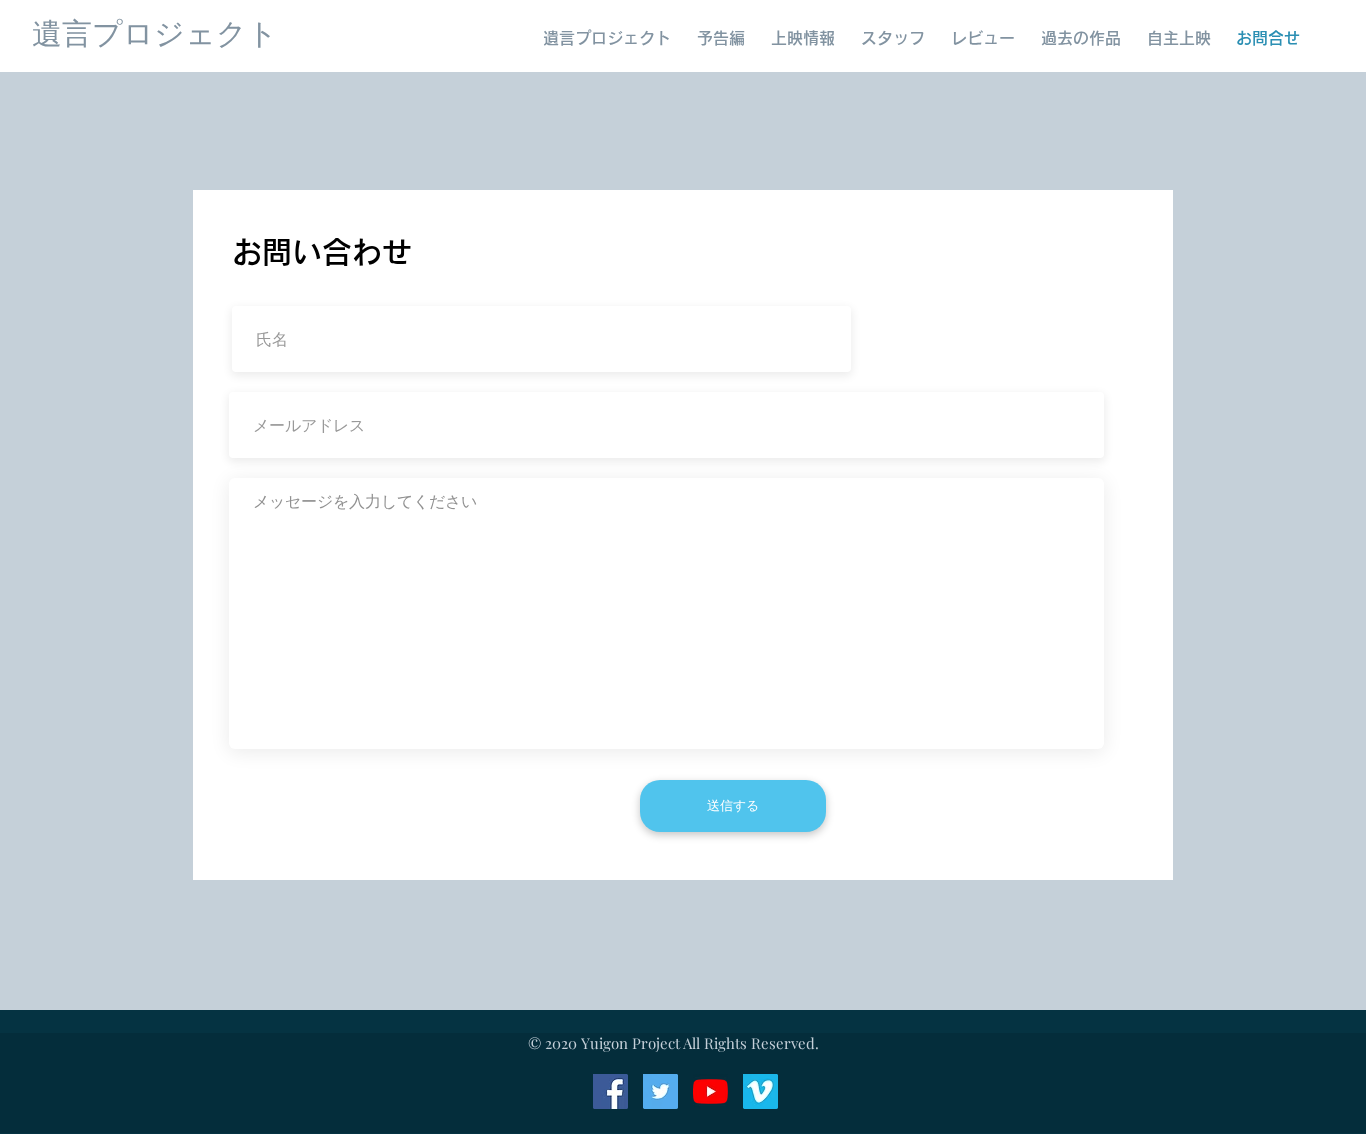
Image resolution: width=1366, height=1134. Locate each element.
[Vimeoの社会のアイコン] (760, 1091)
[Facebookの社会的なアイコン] (610, 1091)
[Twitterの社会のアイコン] (660, 1091)
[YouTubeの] (710, 1091)
